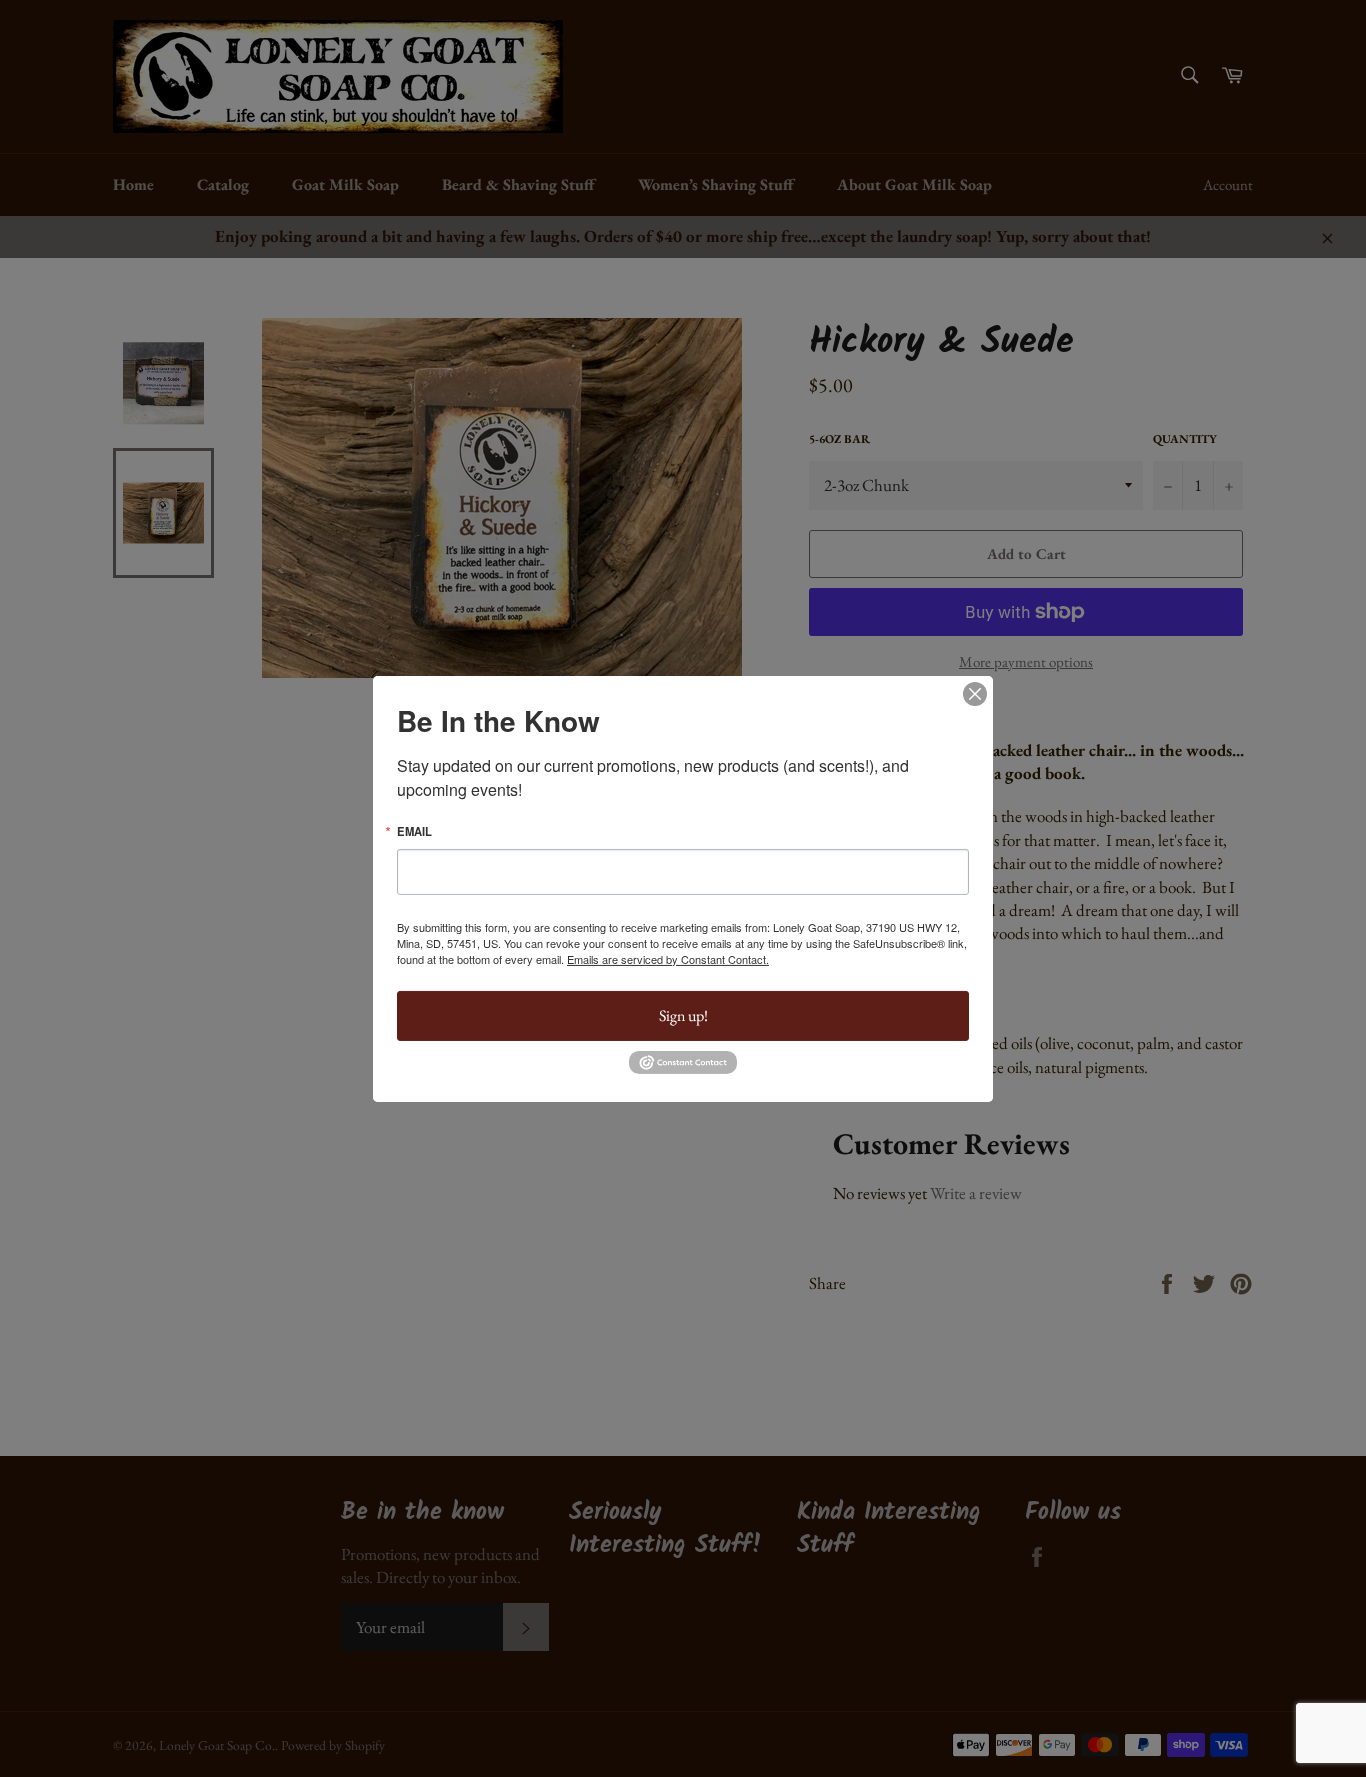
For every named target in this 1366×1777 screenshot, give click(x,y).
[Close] (975, 693)
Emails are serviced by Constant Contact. (668, 959)
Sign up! (683, 1015)
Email (414, 830)
